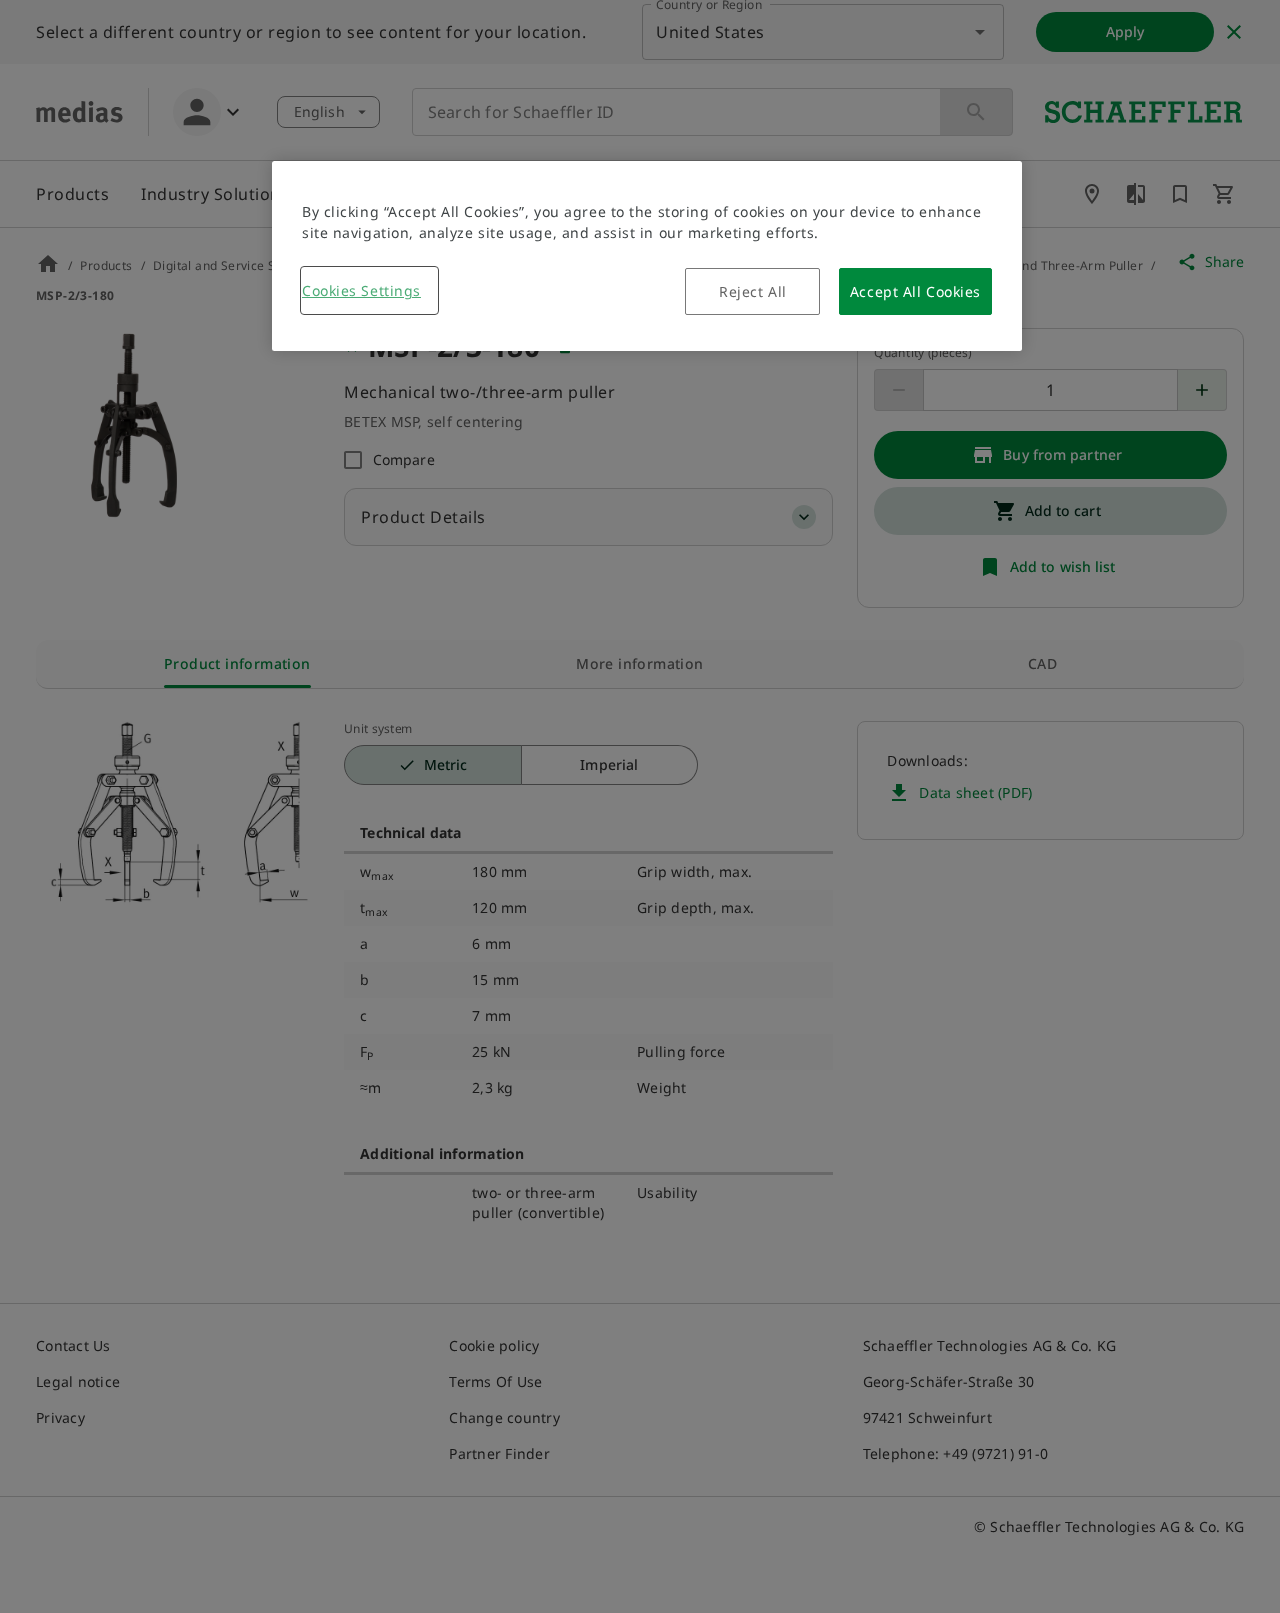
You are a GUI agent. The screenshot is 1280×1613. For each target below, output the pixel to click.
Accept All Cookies (915, 291)
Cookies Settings (361, 290)
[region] (647, 256)
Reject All (753, 291)
